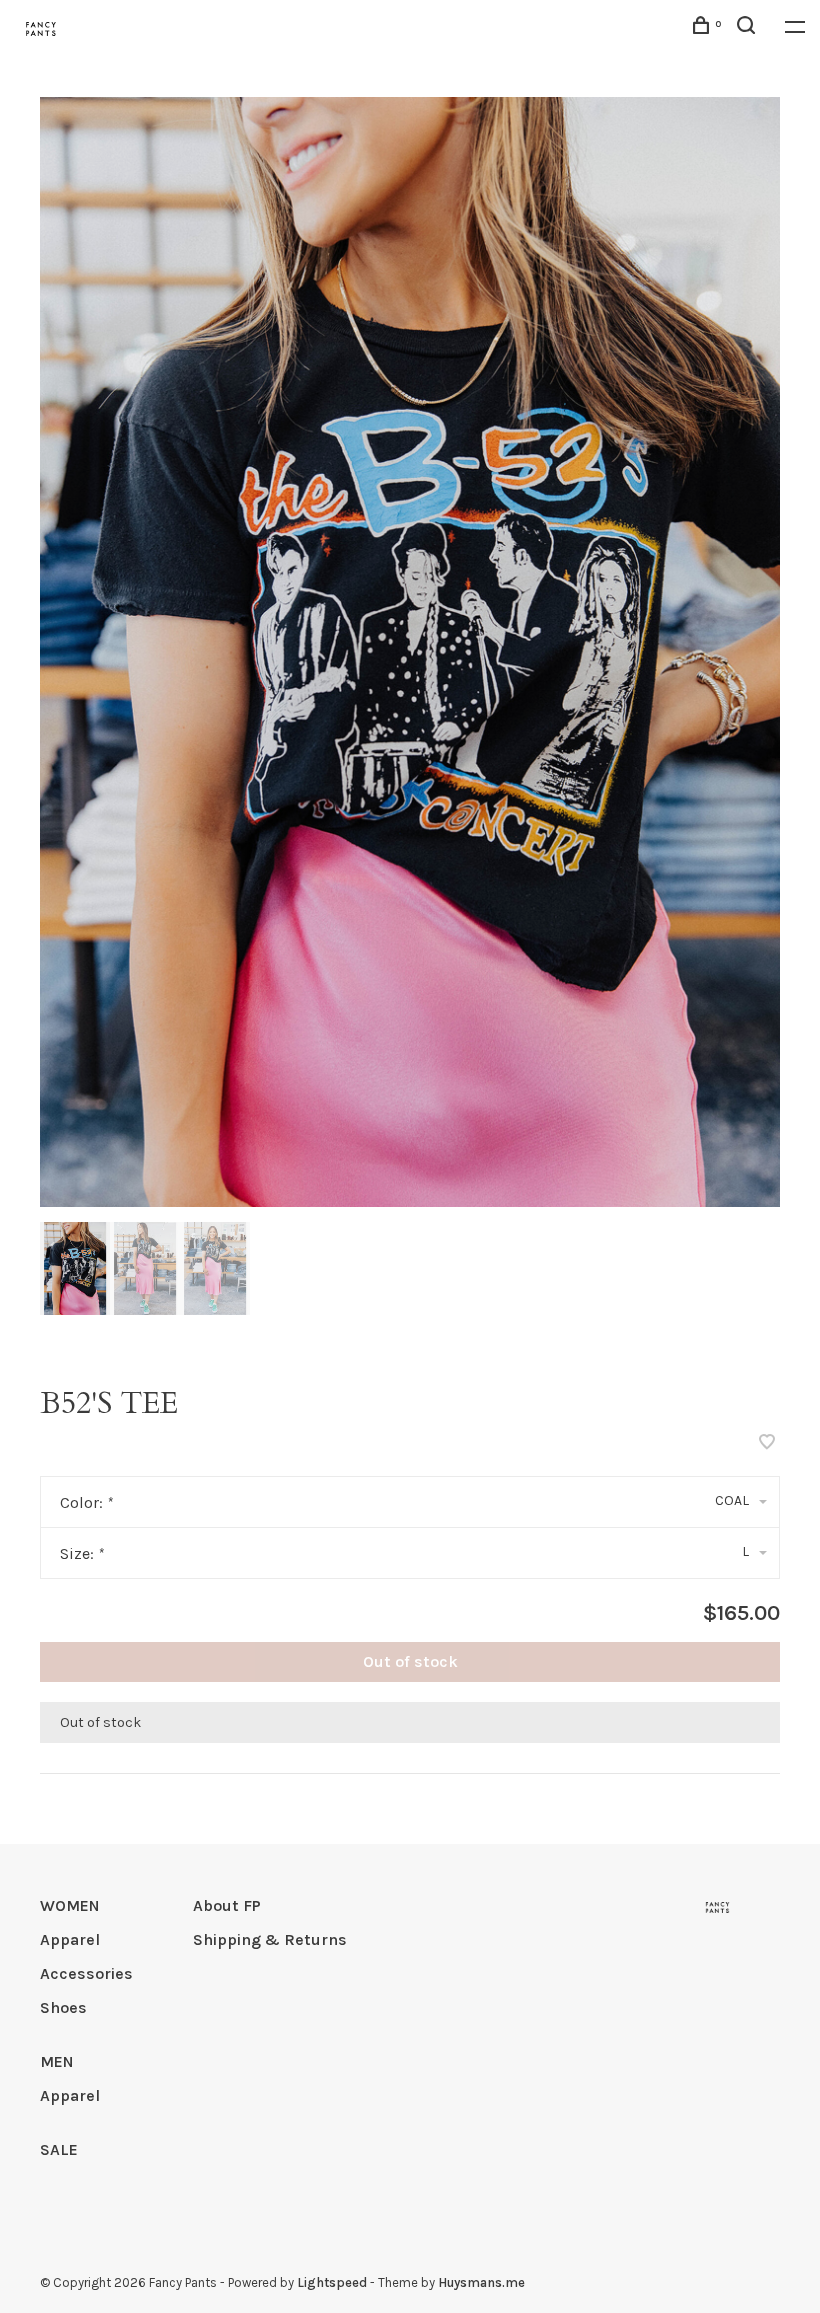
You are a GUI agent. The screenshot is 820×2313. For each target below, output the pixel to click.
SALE (59, 2149)
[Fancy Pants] (717, 1907)
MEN (57, 2061)
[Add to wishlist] (767, 1443)
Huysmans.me (481, 2282)
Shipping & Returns (270, 1939)
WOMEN (70, 1905)
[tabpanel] (410, 652)
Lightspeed (332, 2282)
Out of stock (410, 1661)
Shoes (63, 2007)
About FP (227, 1905)
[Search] (748, 28)
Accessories (86, 1973)
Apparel (70, 1939)
